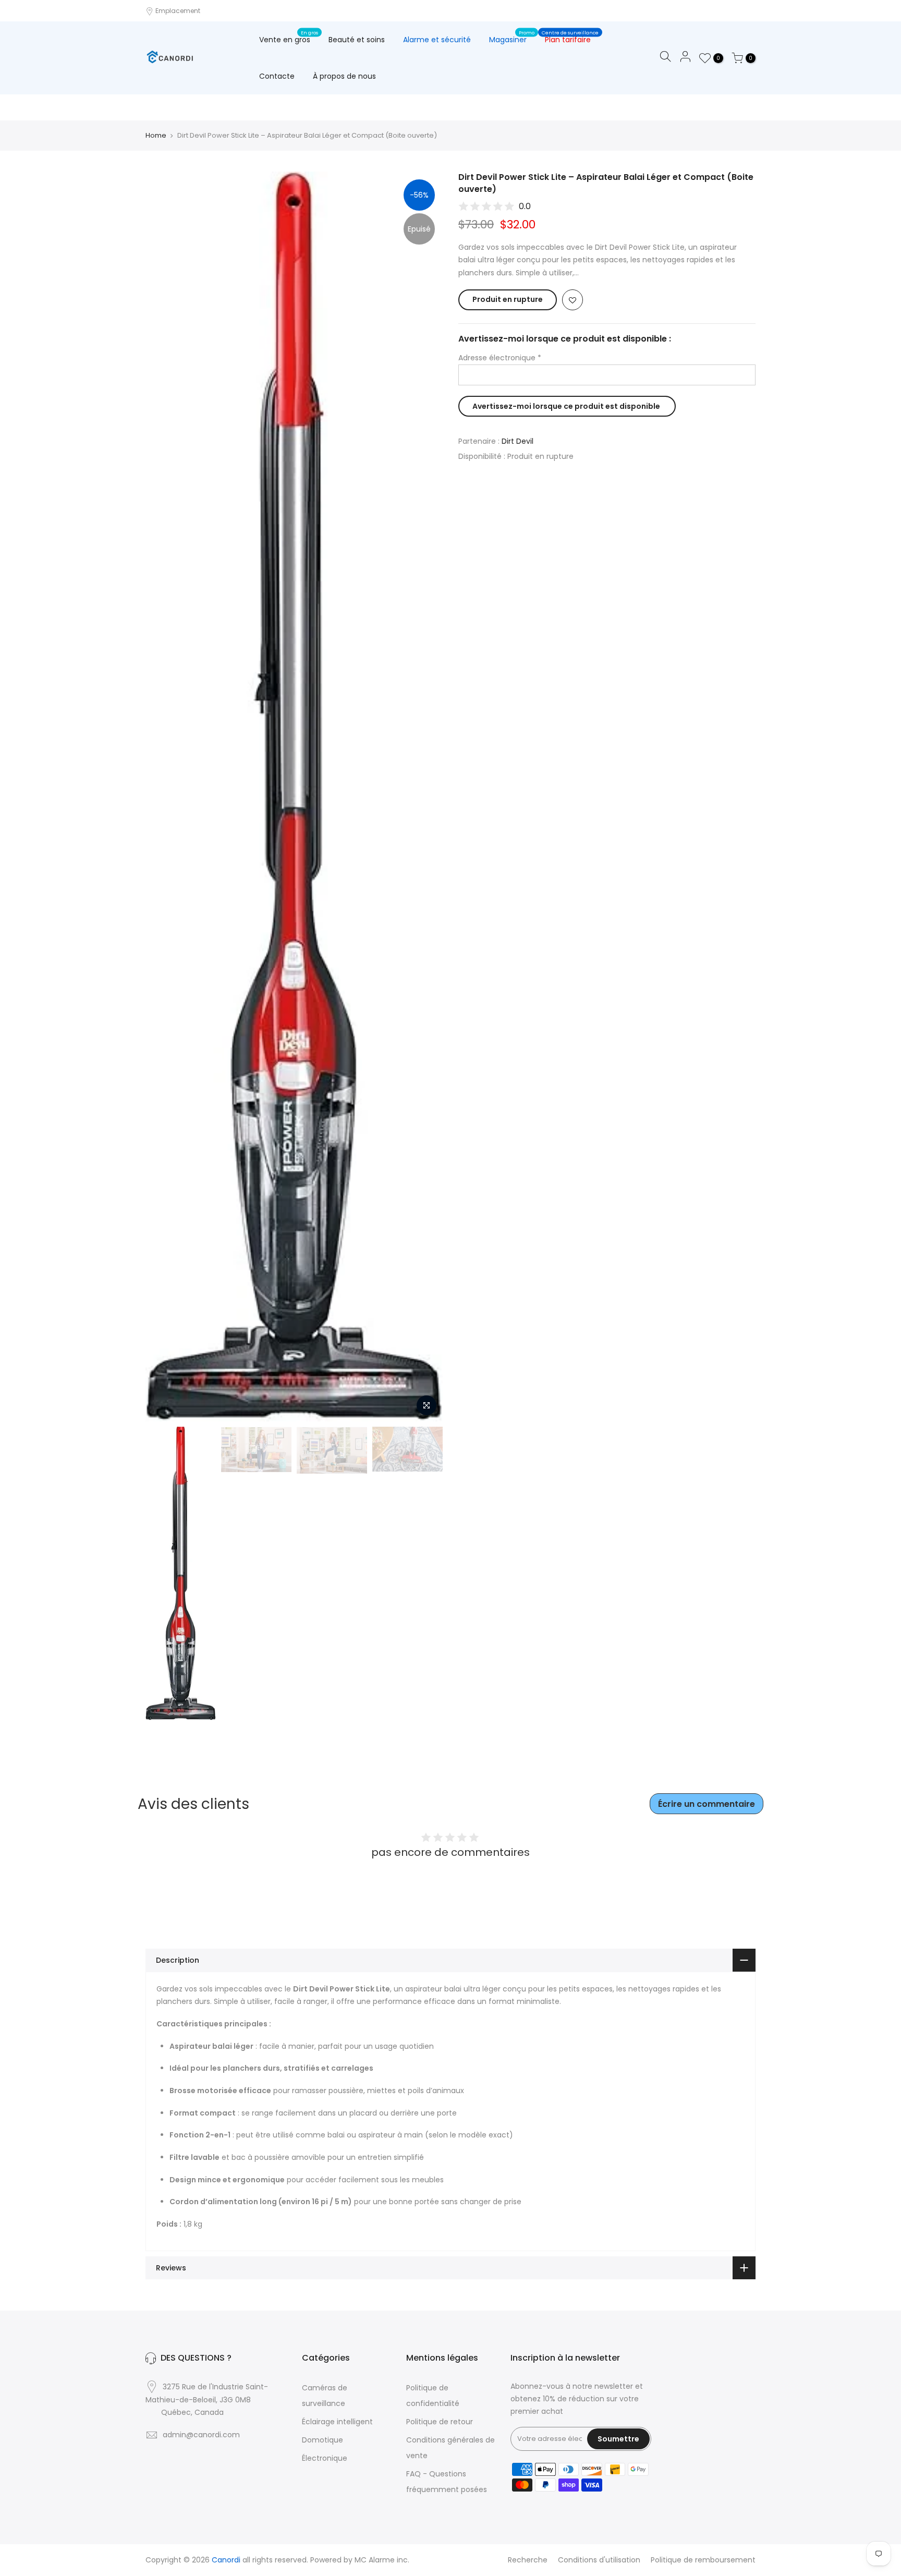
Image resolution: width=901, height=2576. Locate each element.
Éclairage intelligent (337, 2422)
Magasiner (512, 38)
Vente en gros (289, 38)
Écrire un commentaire (707, 1804)
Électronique (325, 2458)
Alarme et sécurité (437, 40)
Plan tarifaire (570, 38)
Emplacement (177, 11)
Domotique (322, 2440)
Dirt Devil (518, 441)
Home (156, 136)
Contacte (277, 76)
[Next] (424, 797)
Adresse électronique (500, 358)
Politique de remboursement (703, 2560)
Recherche (528, 2560)
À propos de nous (344, 76)
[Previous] (164, 797)
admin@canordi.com (201, 2435)
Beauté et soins (357, 40)
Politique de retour (440, 2422)
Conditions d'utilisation (599, 2560)
